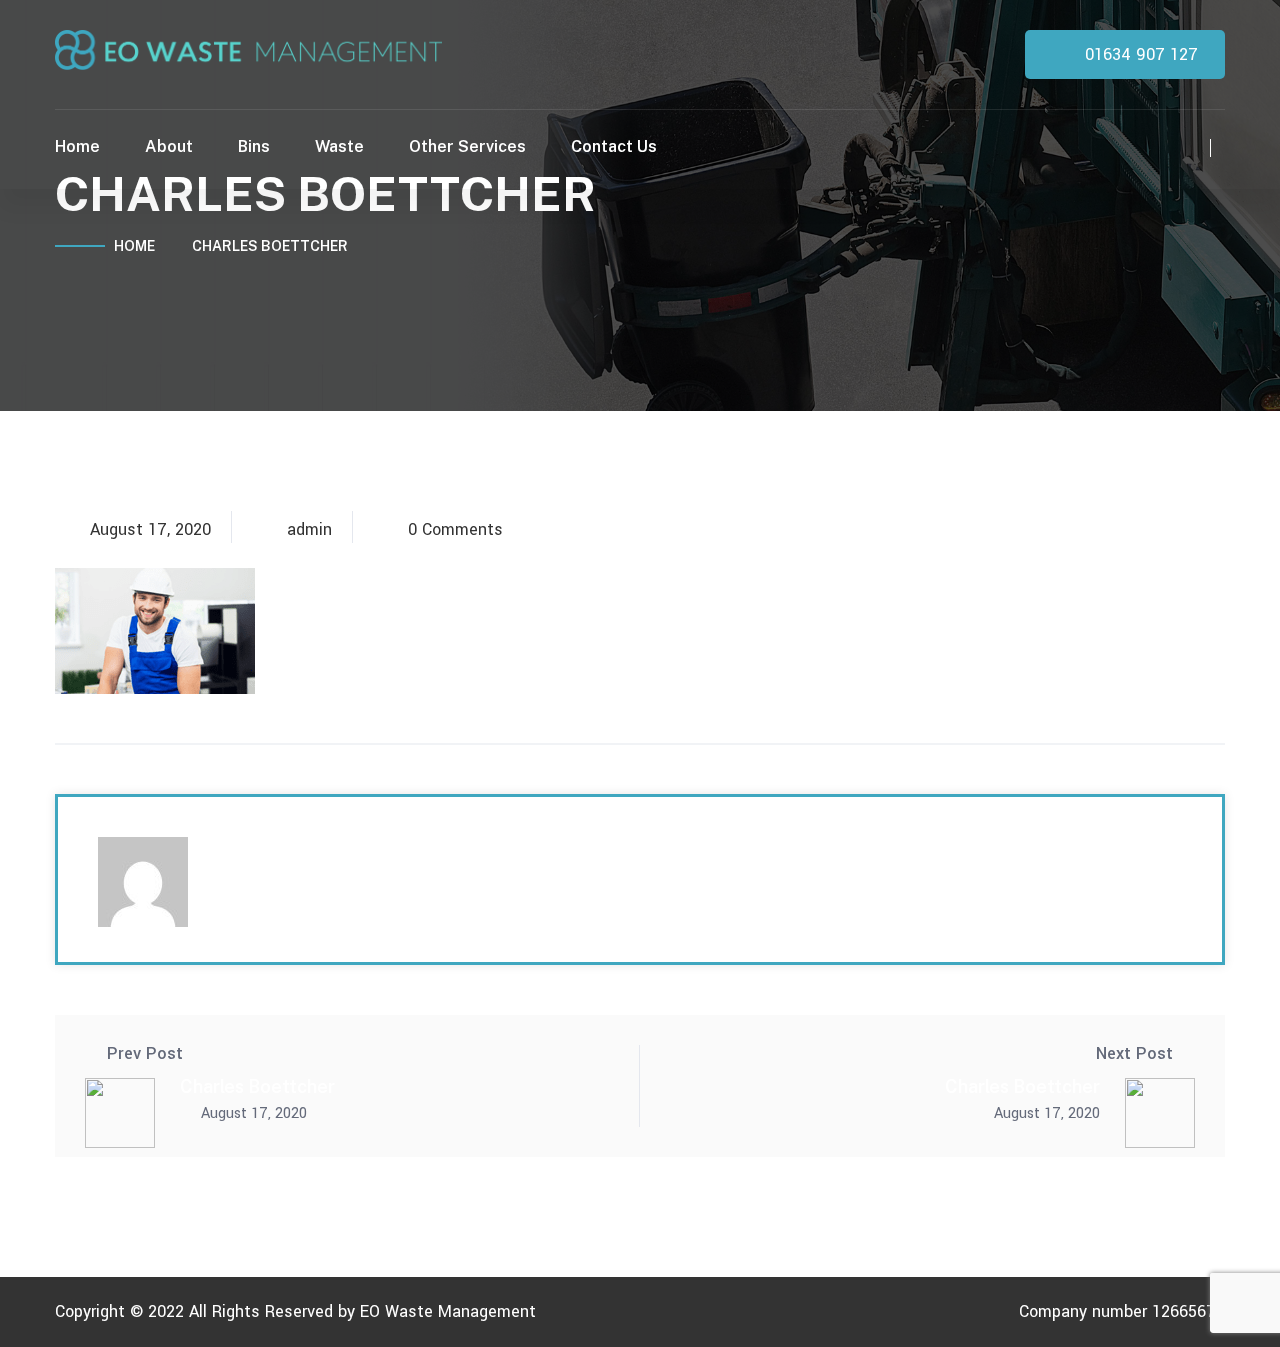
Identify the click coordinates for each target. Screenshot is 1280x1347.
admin (309, 530)
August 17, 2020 (150, 530)
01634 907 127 (1139, 54)
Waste (339, 146)
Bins (254, 146)
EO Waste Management (448, 1311)
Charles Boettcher (257, 1086)
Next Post (1134, 1054)
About (169, 146)
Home (77, 146)
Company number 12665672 (1122, 1311)
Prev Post (145, 1054)
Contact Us (614, 146)
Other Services (467, 146)
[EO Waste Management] (248, 48)
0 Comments (455, 530)
